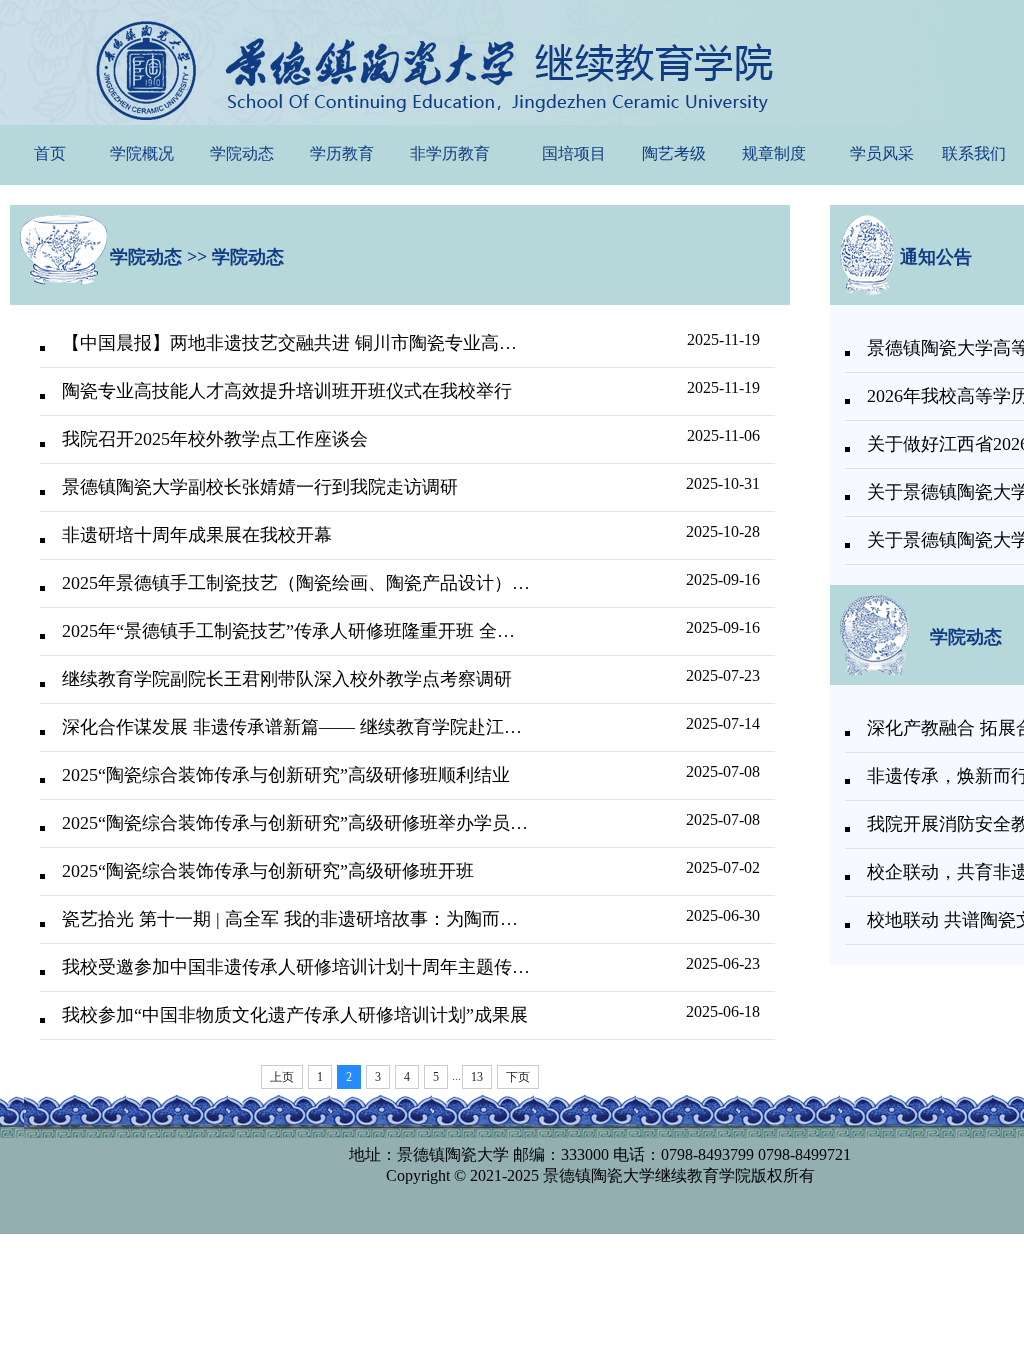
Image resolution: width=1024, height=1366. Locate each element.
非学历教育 (450, 153)
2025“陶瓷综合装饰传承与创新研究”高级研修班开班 (268, 871)
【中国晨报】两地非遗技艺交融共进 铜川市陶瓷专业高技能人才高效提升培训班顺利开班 (296, 343)
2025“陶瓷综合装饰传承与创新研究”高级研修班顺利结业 (286, 775)
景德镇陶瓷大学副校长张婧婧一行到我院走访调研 (260, 487)
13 (477, 1077)
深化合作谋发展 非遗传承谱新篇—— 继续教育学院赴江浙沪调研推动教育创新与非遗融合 (296, 727)
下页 (518, 1077)
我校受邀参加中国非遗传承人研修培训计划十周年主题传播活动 (296, 967)
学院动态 (242, 153)
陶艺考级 (674, 153)
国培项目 (574, 153)
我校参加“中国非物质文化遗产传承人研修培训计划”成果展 (295, 1015)
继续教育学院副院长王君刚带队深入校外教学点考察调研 (287, 679)
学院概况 (142, 153)
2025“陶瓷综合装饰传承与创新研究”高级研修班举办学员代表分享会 (296, 823)
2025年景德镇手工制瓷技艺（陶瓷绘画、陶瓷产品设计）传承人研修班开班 (296, 583)
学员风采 (882, 153)
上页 (282, 1077)
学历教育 (342, 153)
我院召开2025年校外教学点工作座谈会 (215, 439)
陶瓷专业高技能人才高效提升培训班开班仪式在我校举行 (287, 391)
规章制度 (774, 153)
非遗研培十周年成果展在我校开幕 (197, 535)
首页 (50, 153)
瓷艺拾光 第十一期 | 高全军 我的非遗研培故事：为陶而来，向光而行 (296, 919)
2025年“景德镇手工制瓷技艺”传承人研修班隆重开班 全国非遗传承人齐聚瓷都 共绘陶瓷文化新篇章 (296, 631)
